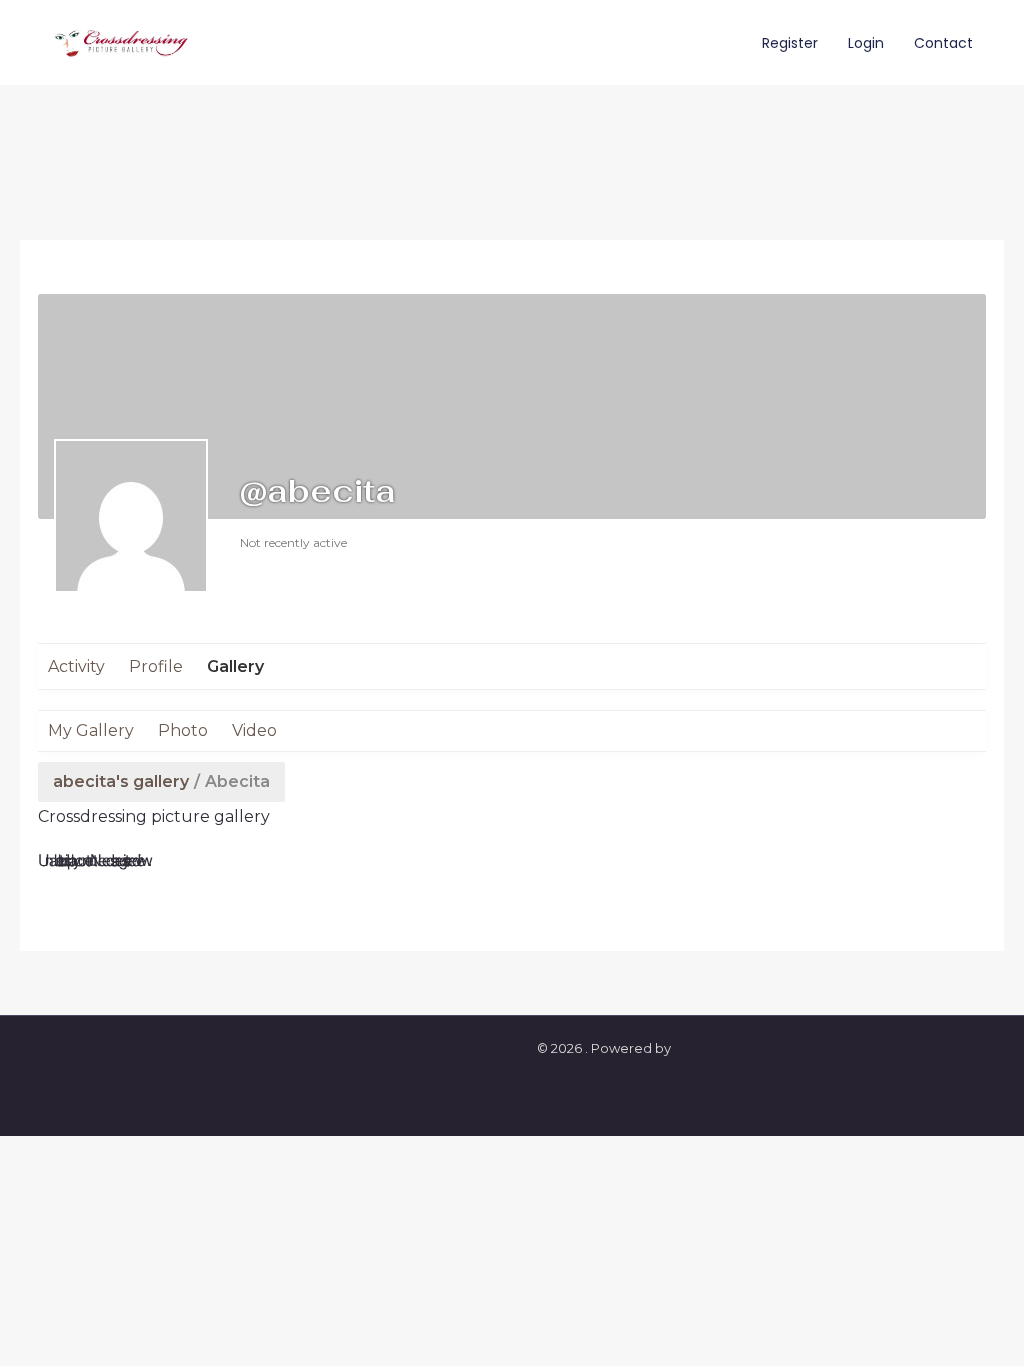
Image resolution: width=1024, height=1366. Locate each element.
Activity (76, 666)
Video (254, 730)
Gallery (235, 666)
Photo (183, 730)
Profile (156, 666)
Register (790, 43)
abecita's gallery (121, 781)
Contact (943, 43)
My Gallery (91, 730)
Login (866, 43)
